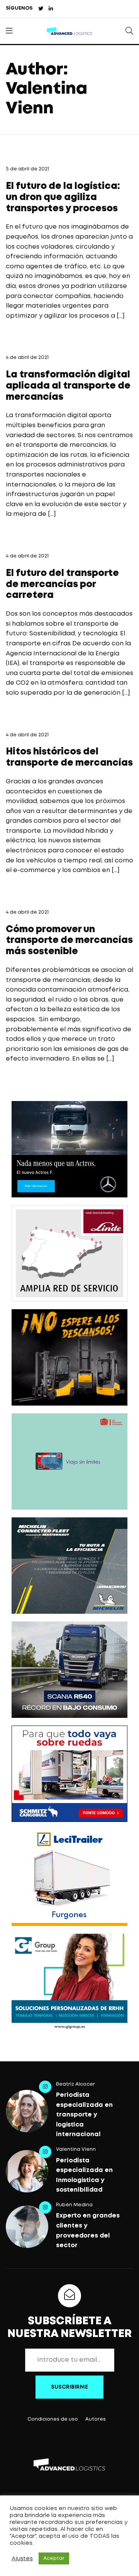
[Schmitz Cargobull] (69, 1774)
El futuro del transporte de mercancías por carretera (62, 585)
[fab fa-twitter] (41, 9)
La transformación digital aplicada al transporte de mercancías (68, 386)
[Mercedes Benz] (69, 1149)
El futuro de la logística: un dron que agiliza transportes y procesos (63, 198)
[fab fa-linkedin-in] (51, 9)
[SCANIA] (69, 1670)
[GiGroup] (69, 1982)
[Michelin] (69, 1566)
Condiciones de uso (53, 2419)
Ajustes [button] (22, 2559)
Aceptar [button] (54, 2558)
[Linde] (69, 1253)
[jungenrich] (69, 1357)
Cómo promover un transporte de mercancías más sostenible (69, 941)
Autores (96, 2419)
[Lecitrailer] (69, 1878)
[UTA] (69, 1461)
